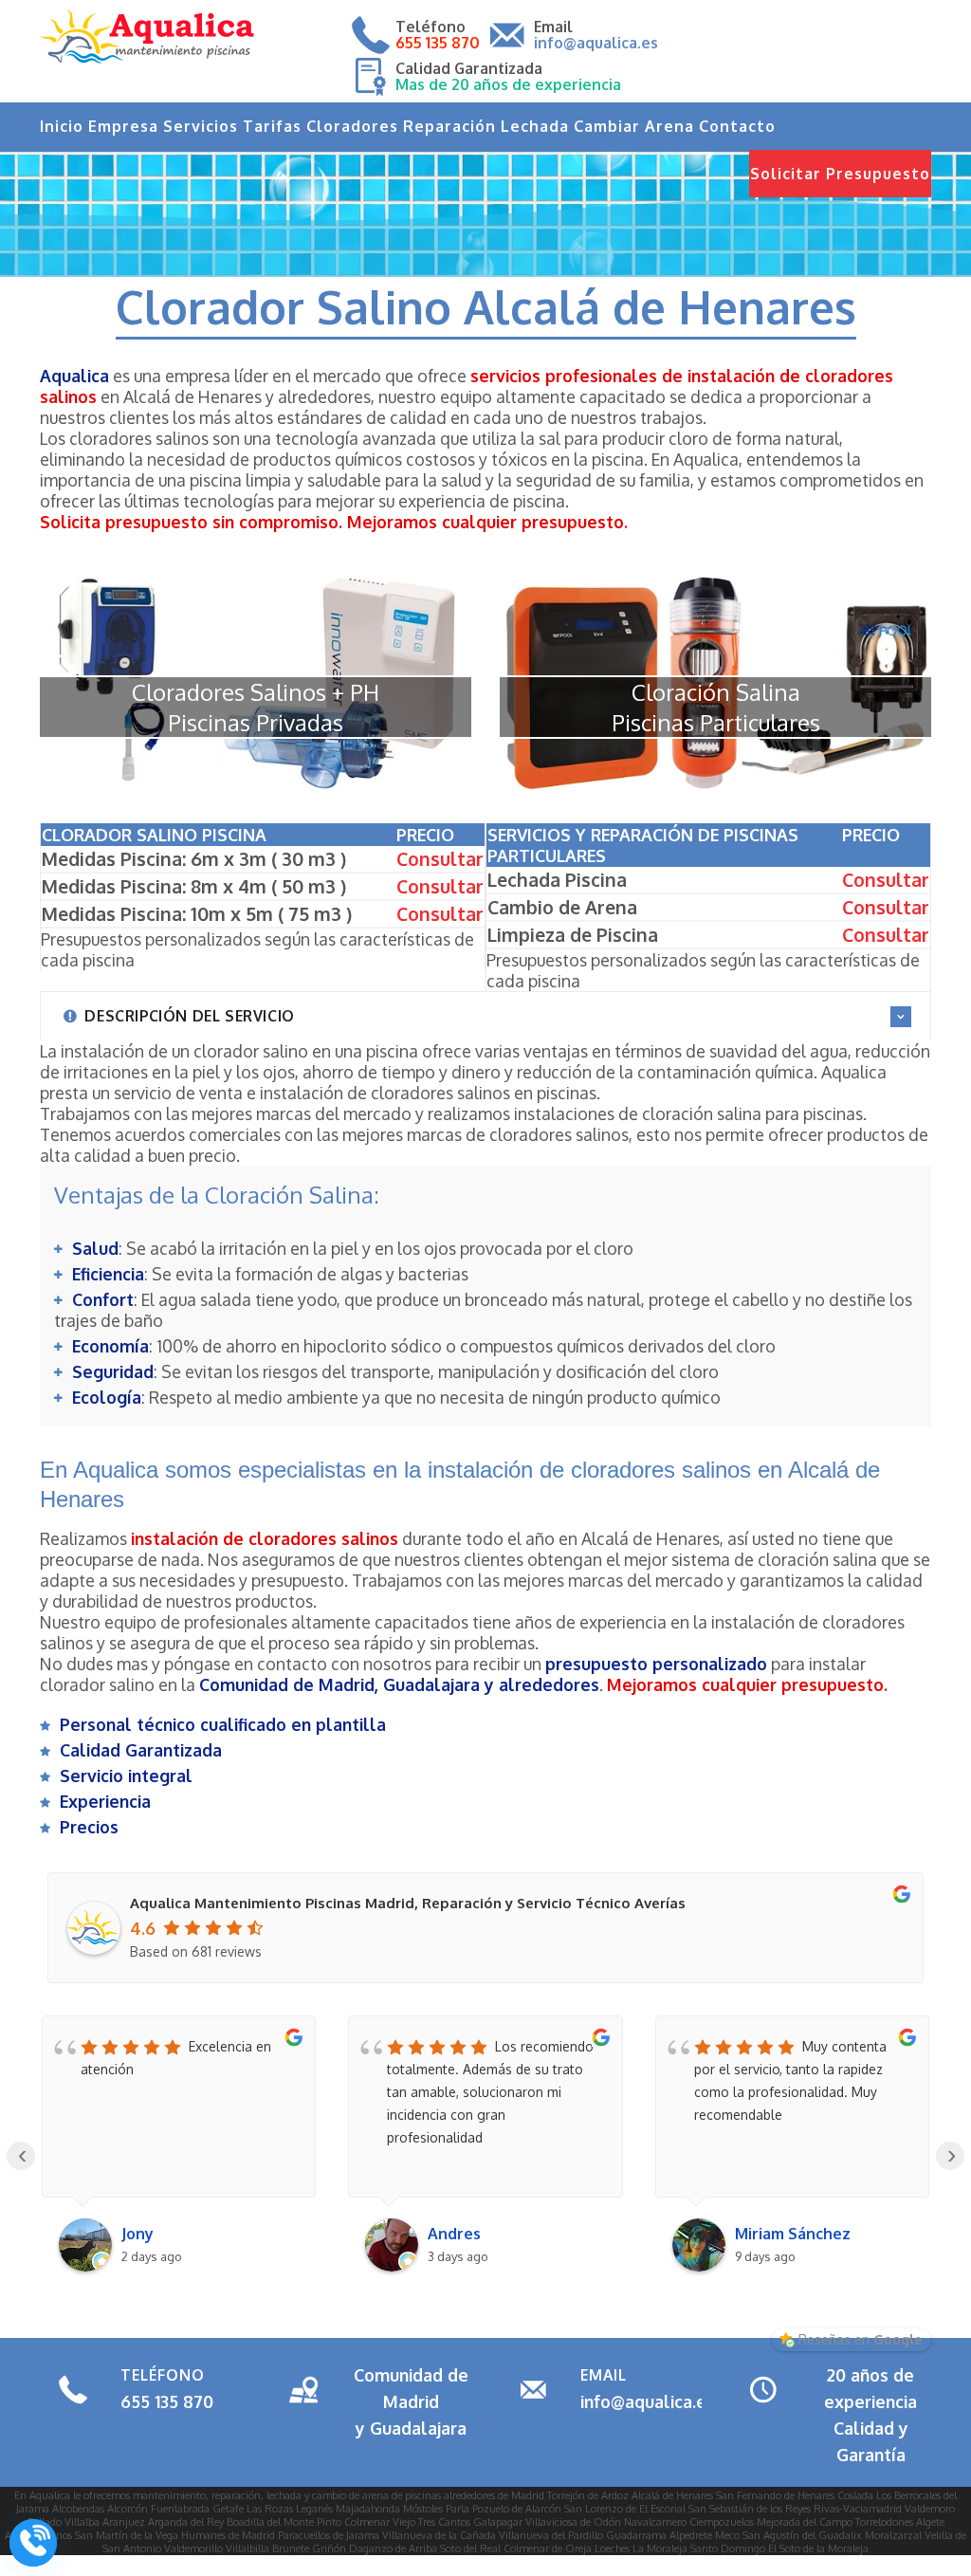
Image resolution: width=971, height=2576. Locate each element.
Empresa (123, 126)
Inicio (62, 126)
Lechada (535, 126)
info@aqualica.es (648, 2401)
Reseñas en (860, 2339)
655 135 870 (167, 2401)
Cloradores (352, 126)
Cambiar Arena (634, 126)
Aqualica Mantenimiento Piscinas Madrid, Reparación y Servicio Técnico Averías (408, 1903)
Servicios (201, 126)
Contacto (737, 126)
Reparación (449, 126)
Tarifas (272, 126)
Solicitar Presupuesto (840, 174)
